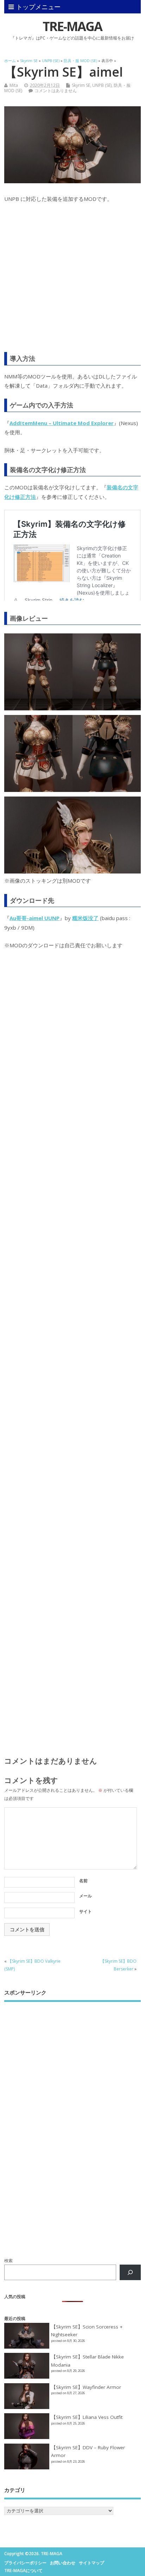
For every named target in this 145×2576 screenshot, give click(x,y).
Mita (14, 85)
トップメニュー (38, 7)
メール (86, 1896)
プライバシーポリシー (25, 2563)
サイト (86, 1911)
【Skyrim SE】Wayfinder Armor (86, 2387)
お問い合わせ (63, 2563)
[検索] (130, 2272)
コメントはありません (56, 91)
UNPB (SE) (102, 85)
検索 (8, 2261)
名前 (83, 1881)
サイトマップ (92, 2563)
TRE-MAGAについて (23, 2571)
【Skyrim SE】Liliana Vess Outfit (87, 2417)
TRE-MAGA (72, 26)
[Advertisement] (72, 282)
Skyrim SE (81, 85)
